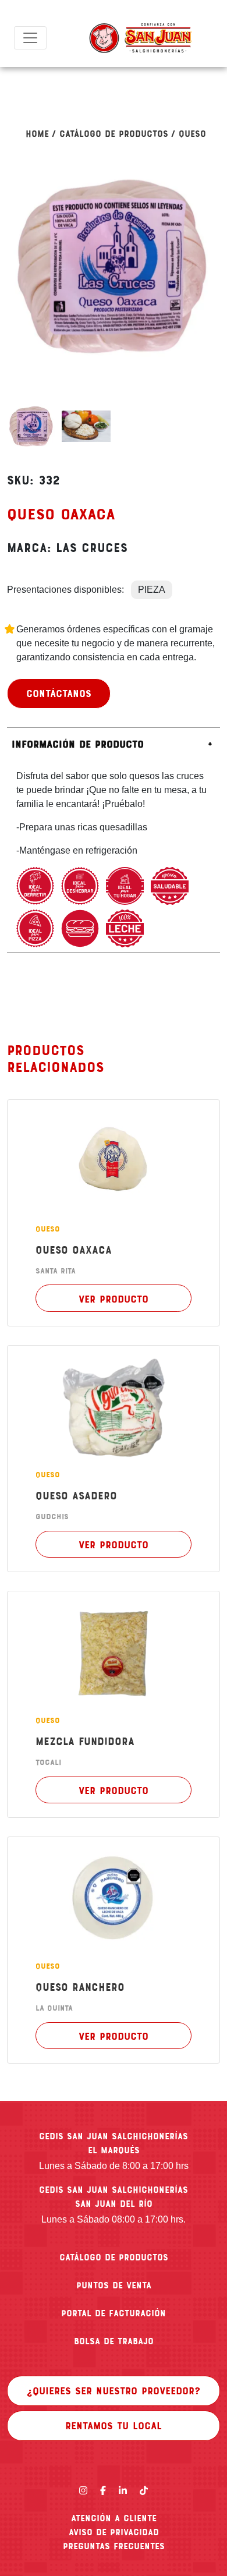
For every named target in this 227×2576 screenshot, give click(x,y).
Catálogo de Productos (114, 133)
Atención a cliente (114, 2518)
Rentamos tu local (114, 2425)
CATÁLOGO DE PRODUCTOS (114, 2257)
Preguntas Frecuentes (114, 2546)
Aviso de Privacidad (114, 2532)
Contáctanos (59, 693)
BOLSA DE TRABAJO (114, 2341)
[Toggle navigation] (30, 38)
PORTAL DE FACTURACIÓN (114, 2313)
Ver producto (114, 1298)
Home (37, 133)
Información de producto (78, 744)
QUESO (192, 133)
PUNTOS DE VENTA (114, 2285)
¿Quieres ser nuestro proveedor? (114, 2390)
